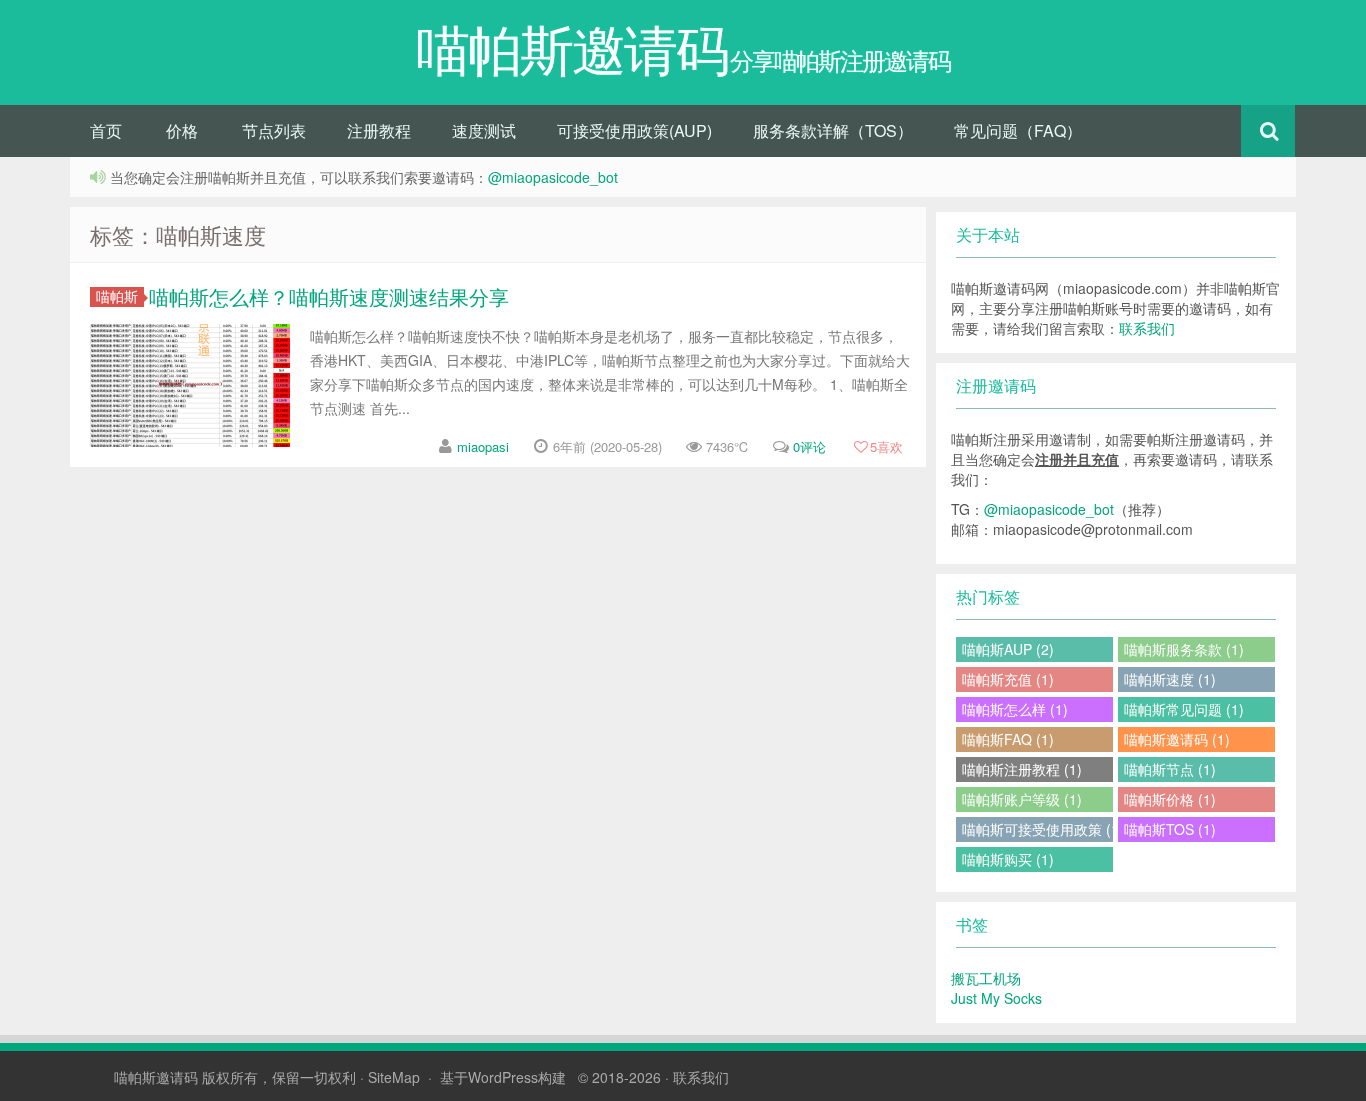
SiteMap (394, 1077)
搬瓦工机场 (986, 978)
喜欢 (886, 446)
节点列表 (274, 130)
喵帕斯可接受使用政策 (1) (1037, 829)
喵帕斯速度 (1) (1170, 679)
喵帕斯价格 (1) (1170, 799)
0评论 (809, 446)
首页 (106, 130)
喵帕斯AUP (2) (1008, 649)
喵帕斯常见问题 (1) (1184, 709)
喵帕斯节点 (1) (1170, 769)
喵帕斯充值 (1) (1008, 679)
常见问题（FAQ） (1018, 130)
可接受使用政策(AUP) (634, 130)
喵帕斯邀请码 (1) (1177, 739)
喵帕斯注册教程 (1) (1022, 769)
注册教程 (379, 130)
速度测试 (484, 130)
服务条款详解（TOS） (833, 130)
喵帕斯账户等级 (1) (1022, 799)
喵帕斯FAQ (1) (1008, 739)
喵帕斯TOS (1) (1170, 829)
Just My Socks (996, 998)
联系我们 (1147, 328)
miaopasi (483, 446)
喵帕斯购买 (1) (1008, 859)
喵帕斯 (117, 296)
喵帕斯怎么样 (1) (1015, 709)
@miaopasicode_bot (553, 177)
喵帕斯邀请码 (156, 1077)
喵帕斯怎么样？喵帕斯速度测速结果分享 (329, 296)
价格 (182, 130)
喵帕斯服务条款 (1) (1184, 649)
